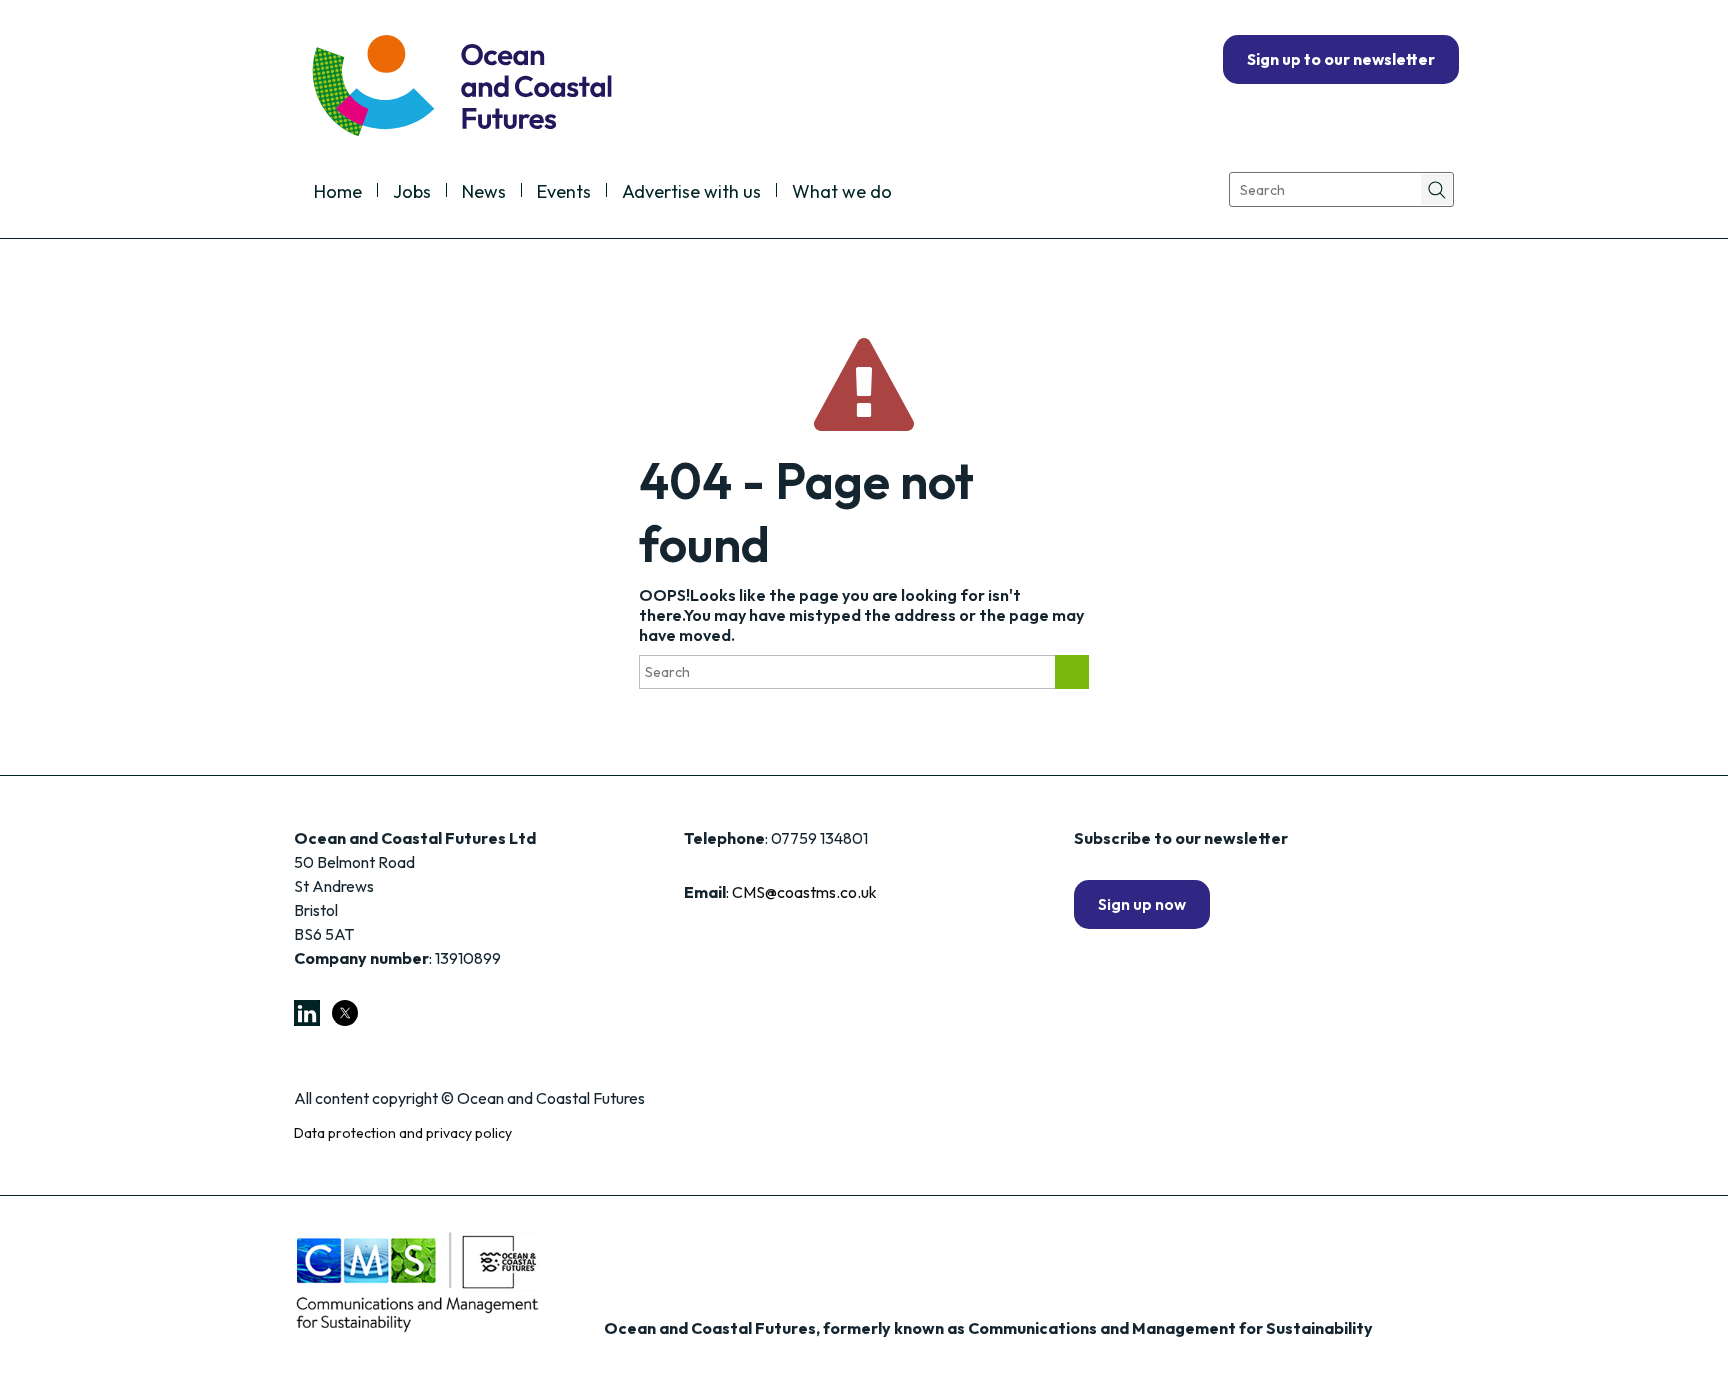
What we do (842, 193)
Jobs (412, 193)
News (484, 193)
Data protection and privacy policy (403, 1133)
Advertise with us (691, 193)
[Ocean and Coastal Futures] (460, 87)
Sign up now (1142, 904)
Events (564, 193)
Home (338, 193)
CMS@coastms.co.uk (804, 892)
